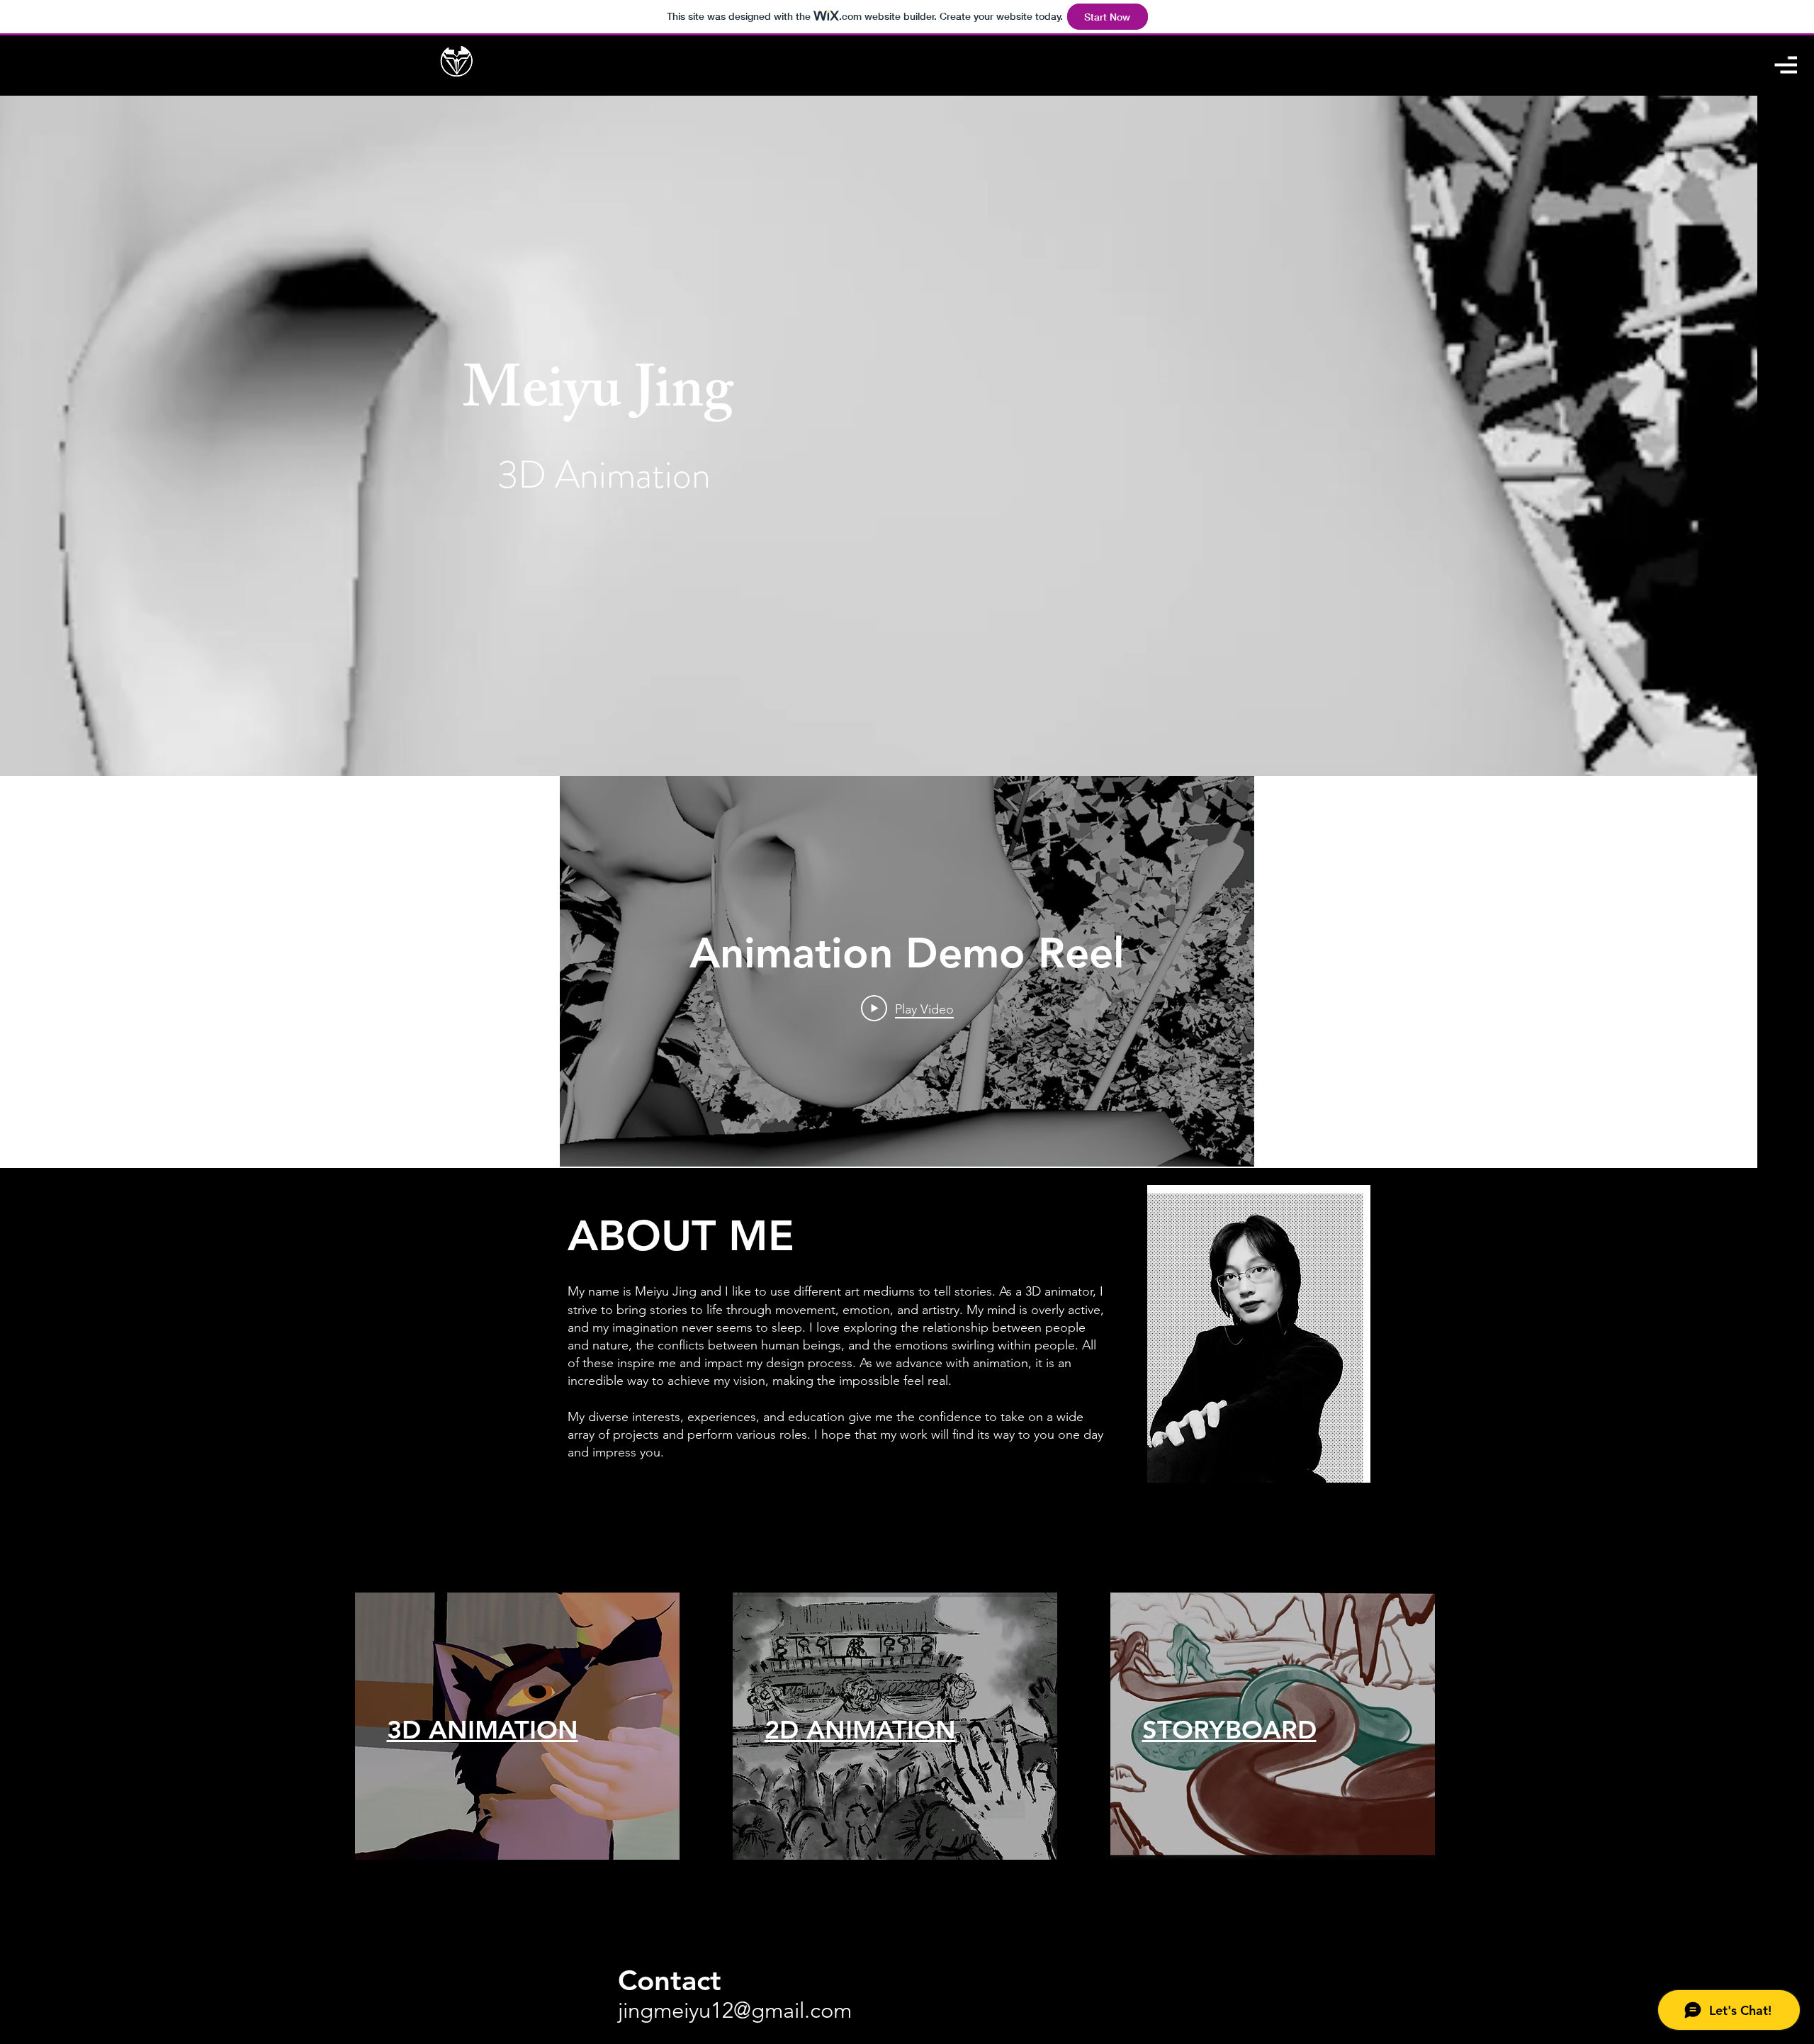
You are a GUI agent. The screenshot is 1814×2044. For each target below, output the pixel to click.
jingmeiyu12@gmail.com (735, 2010)
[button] (1786, 65)
